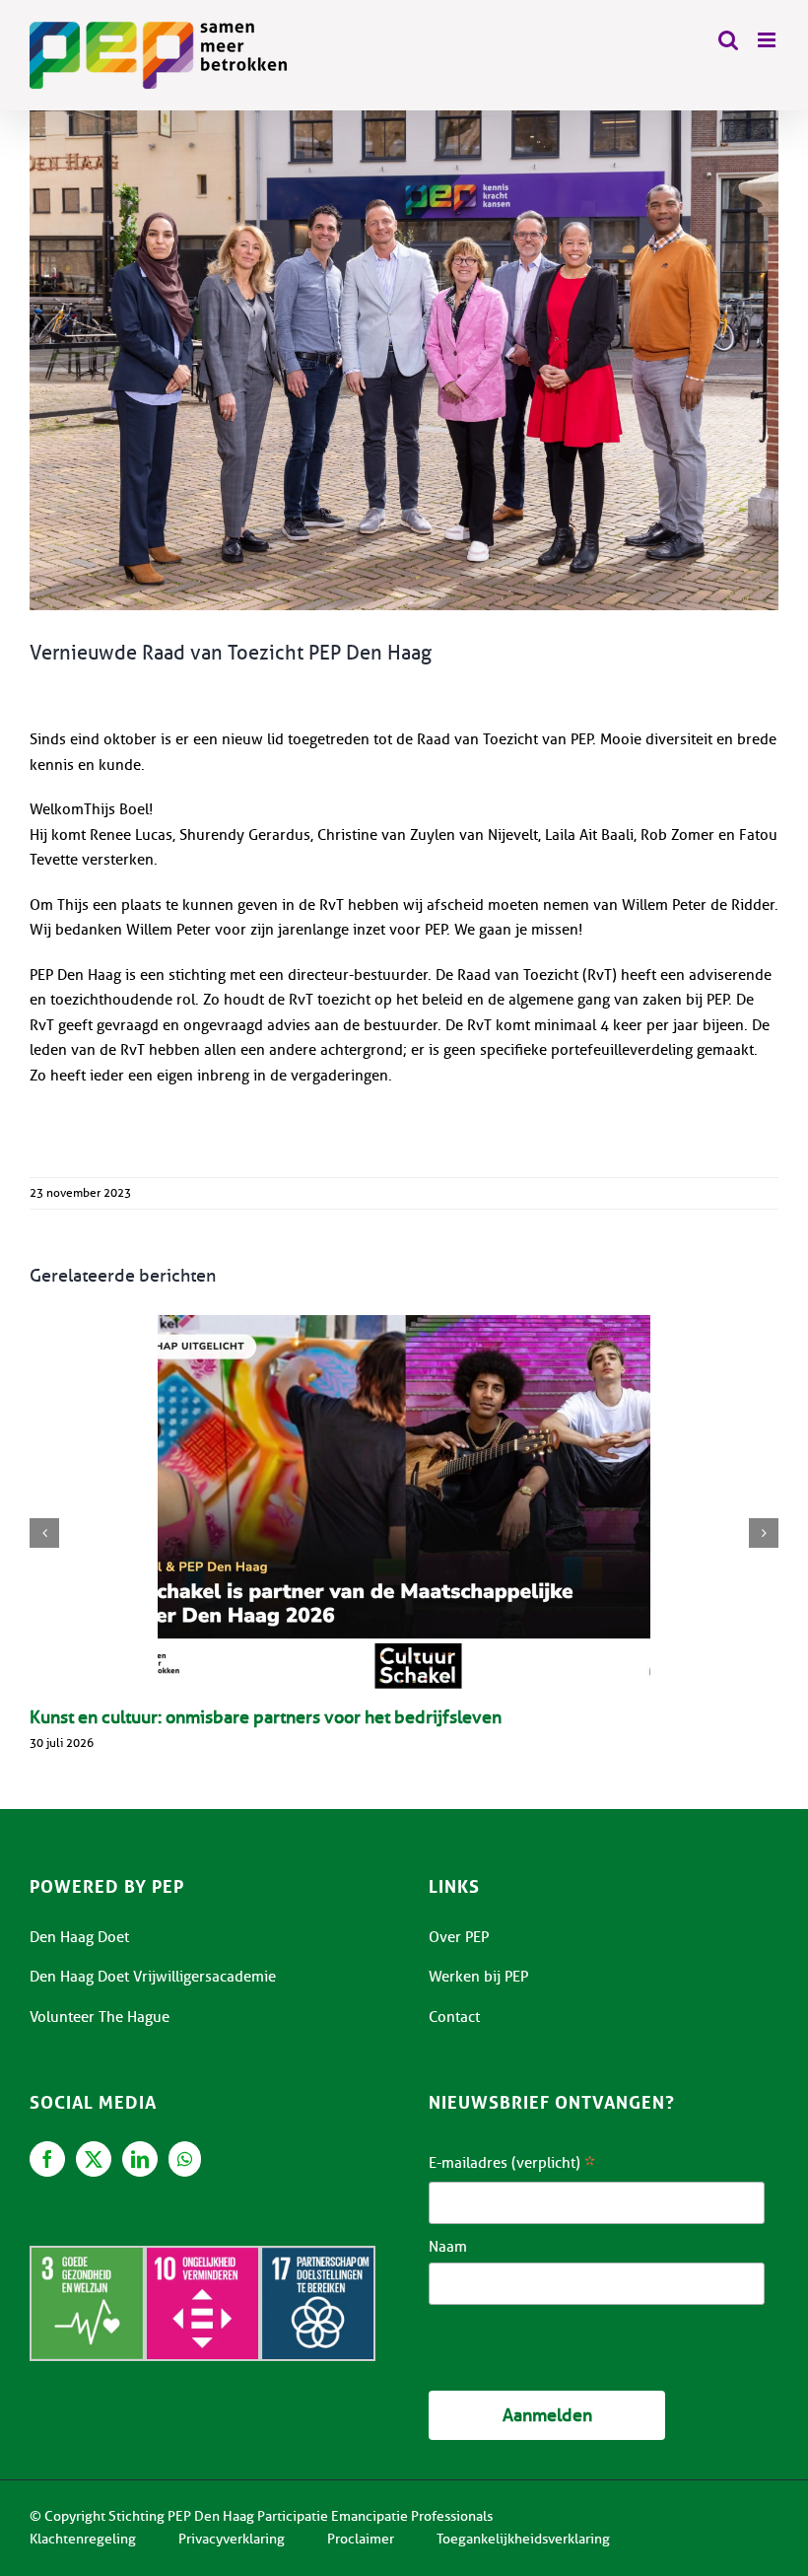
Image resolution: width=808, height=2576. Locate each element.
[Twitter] (94, 2159)
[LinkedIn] (140, 2159)
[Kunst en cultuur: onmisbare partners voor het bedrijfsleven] (404, 1504)
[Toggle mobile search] (728, 40)
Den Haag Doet (79, 1937)
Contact (454, 2017)
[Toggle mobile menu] (768, 40)
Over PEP (459, 1937)
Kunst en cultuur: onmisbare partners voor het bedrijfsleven (266, 1717)
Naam (448, 2247)
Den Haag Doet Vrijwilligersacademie (153, 1977)
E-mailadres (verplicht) (512, 2165)
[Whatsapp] (185, 2159)
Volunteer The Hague (100, 2017)
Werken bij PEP (478, 1977)
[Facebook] (47, 2159)
